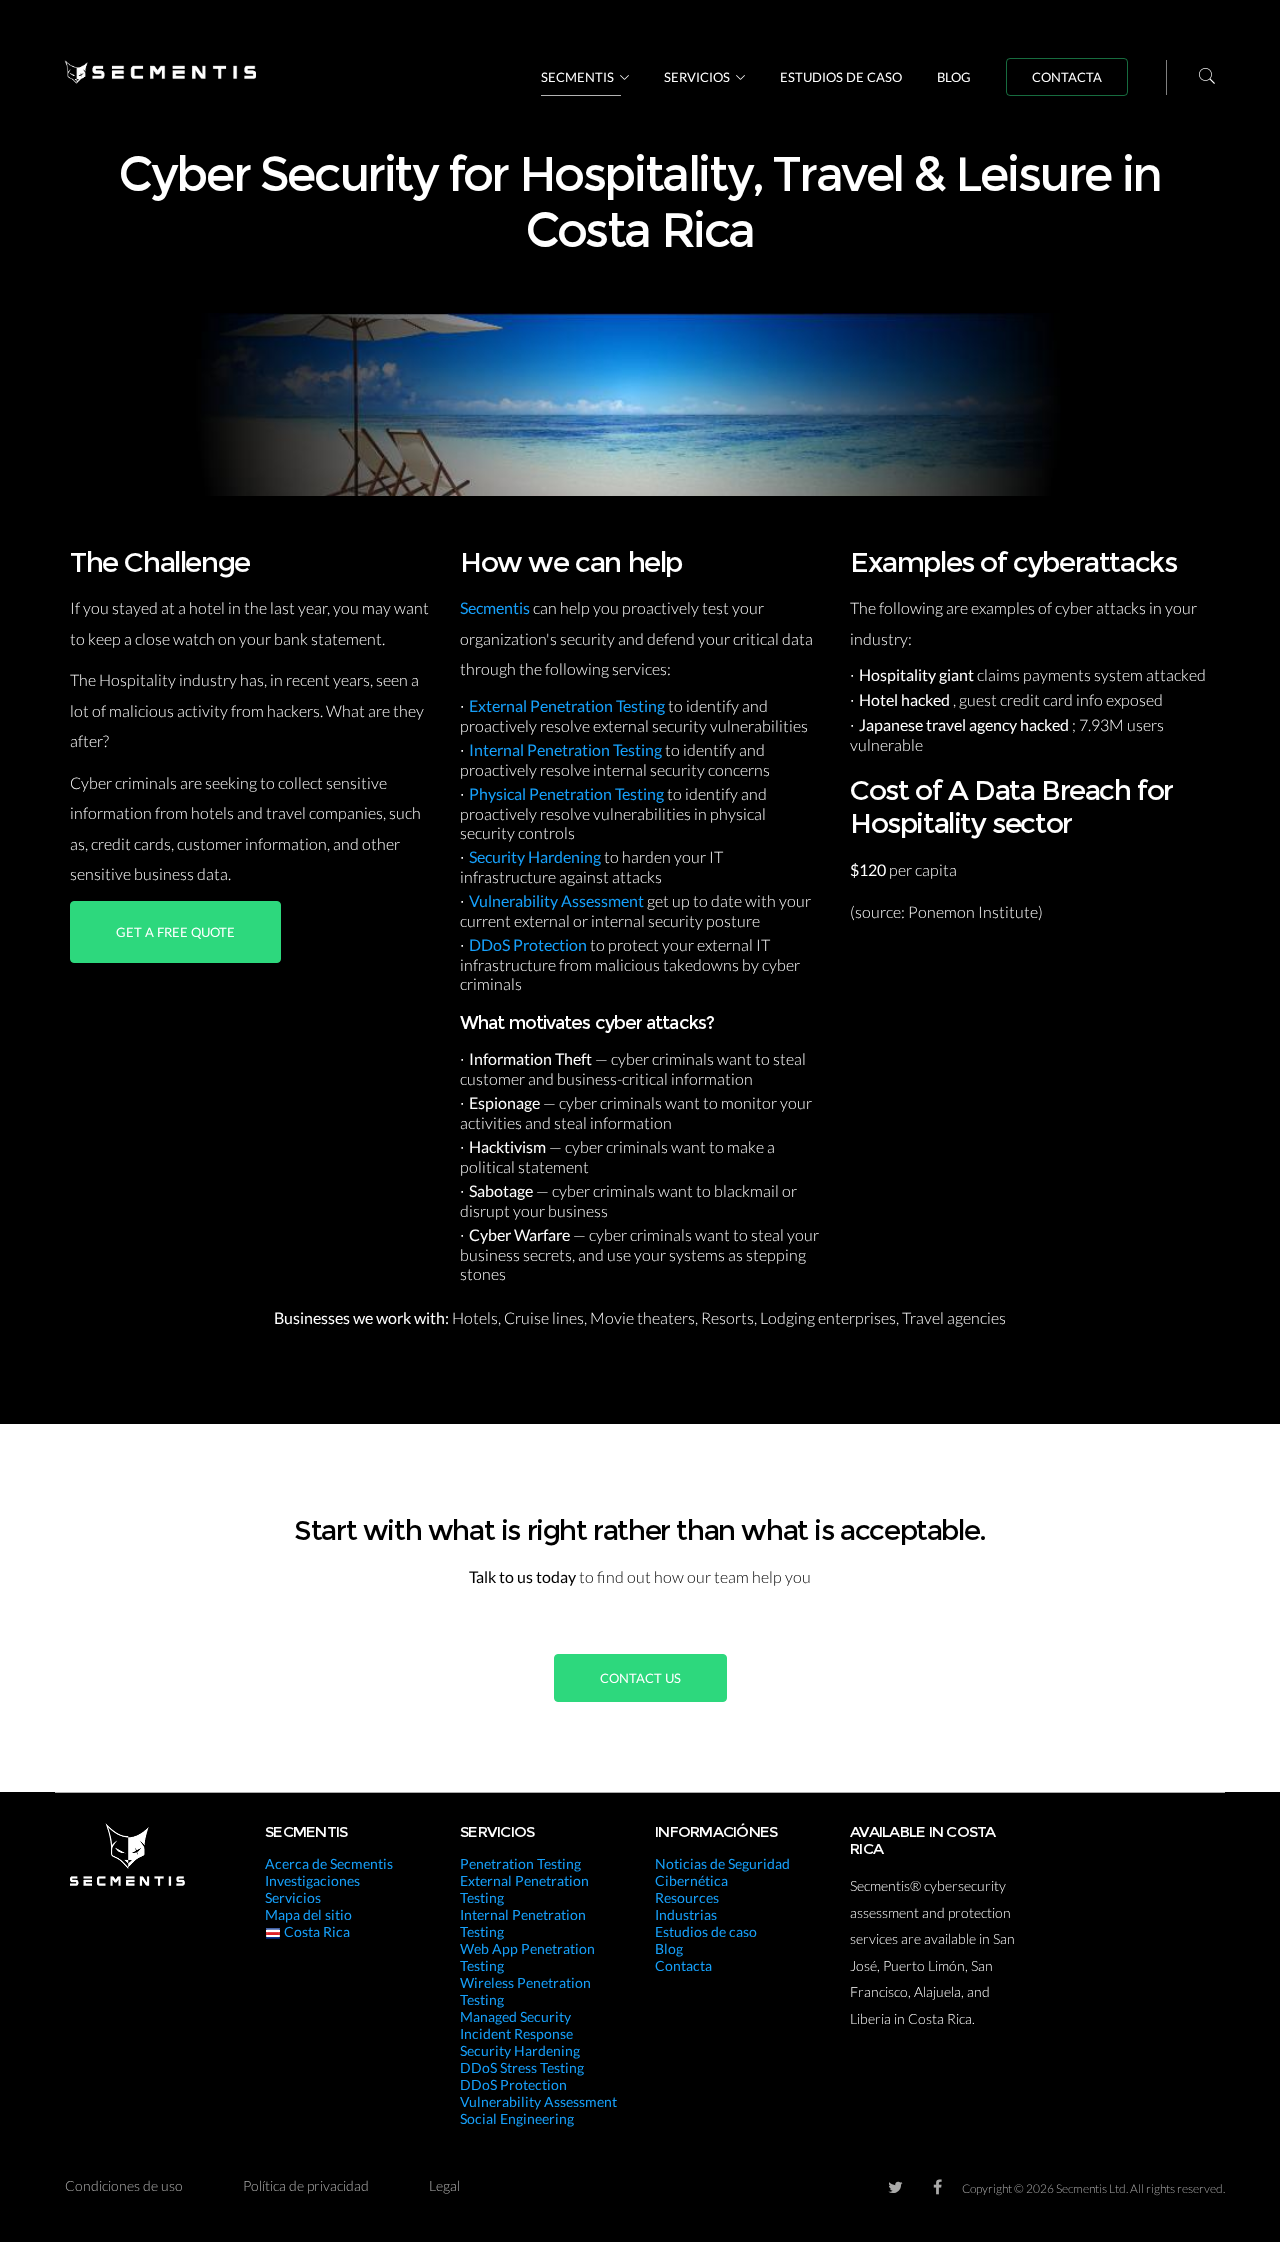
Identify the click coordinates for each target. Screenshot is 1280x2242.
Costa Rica (315, 1931)
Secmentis (577, 77)
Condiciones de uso (124, 2185)
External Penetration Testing (568, 705)
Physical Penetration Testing (568, 793)
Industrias (686, 1914)
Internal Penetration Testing (567, 749)
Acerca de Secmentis (329, 1863)
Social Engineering (517, 2118)
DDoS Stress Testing (522, 2067)
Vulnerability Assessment (558, 900)
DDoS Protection (529, 944)
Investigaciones (312, 1880)
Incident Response (516, 2033)
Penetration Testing (520, 1863)
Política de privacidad (306, 2185)
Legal (444, 2185)
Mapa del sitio (308, 1914)
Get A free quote (175, 932)
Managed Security (515, 2016)
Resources (687, 1897)
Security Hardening (536, 856)
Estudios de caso (841, 77)
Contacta (1067, 77)
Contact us (640, 1678)
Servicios (697, 77)
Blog (954, 77)
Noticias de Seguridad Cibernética (722, 1872)
